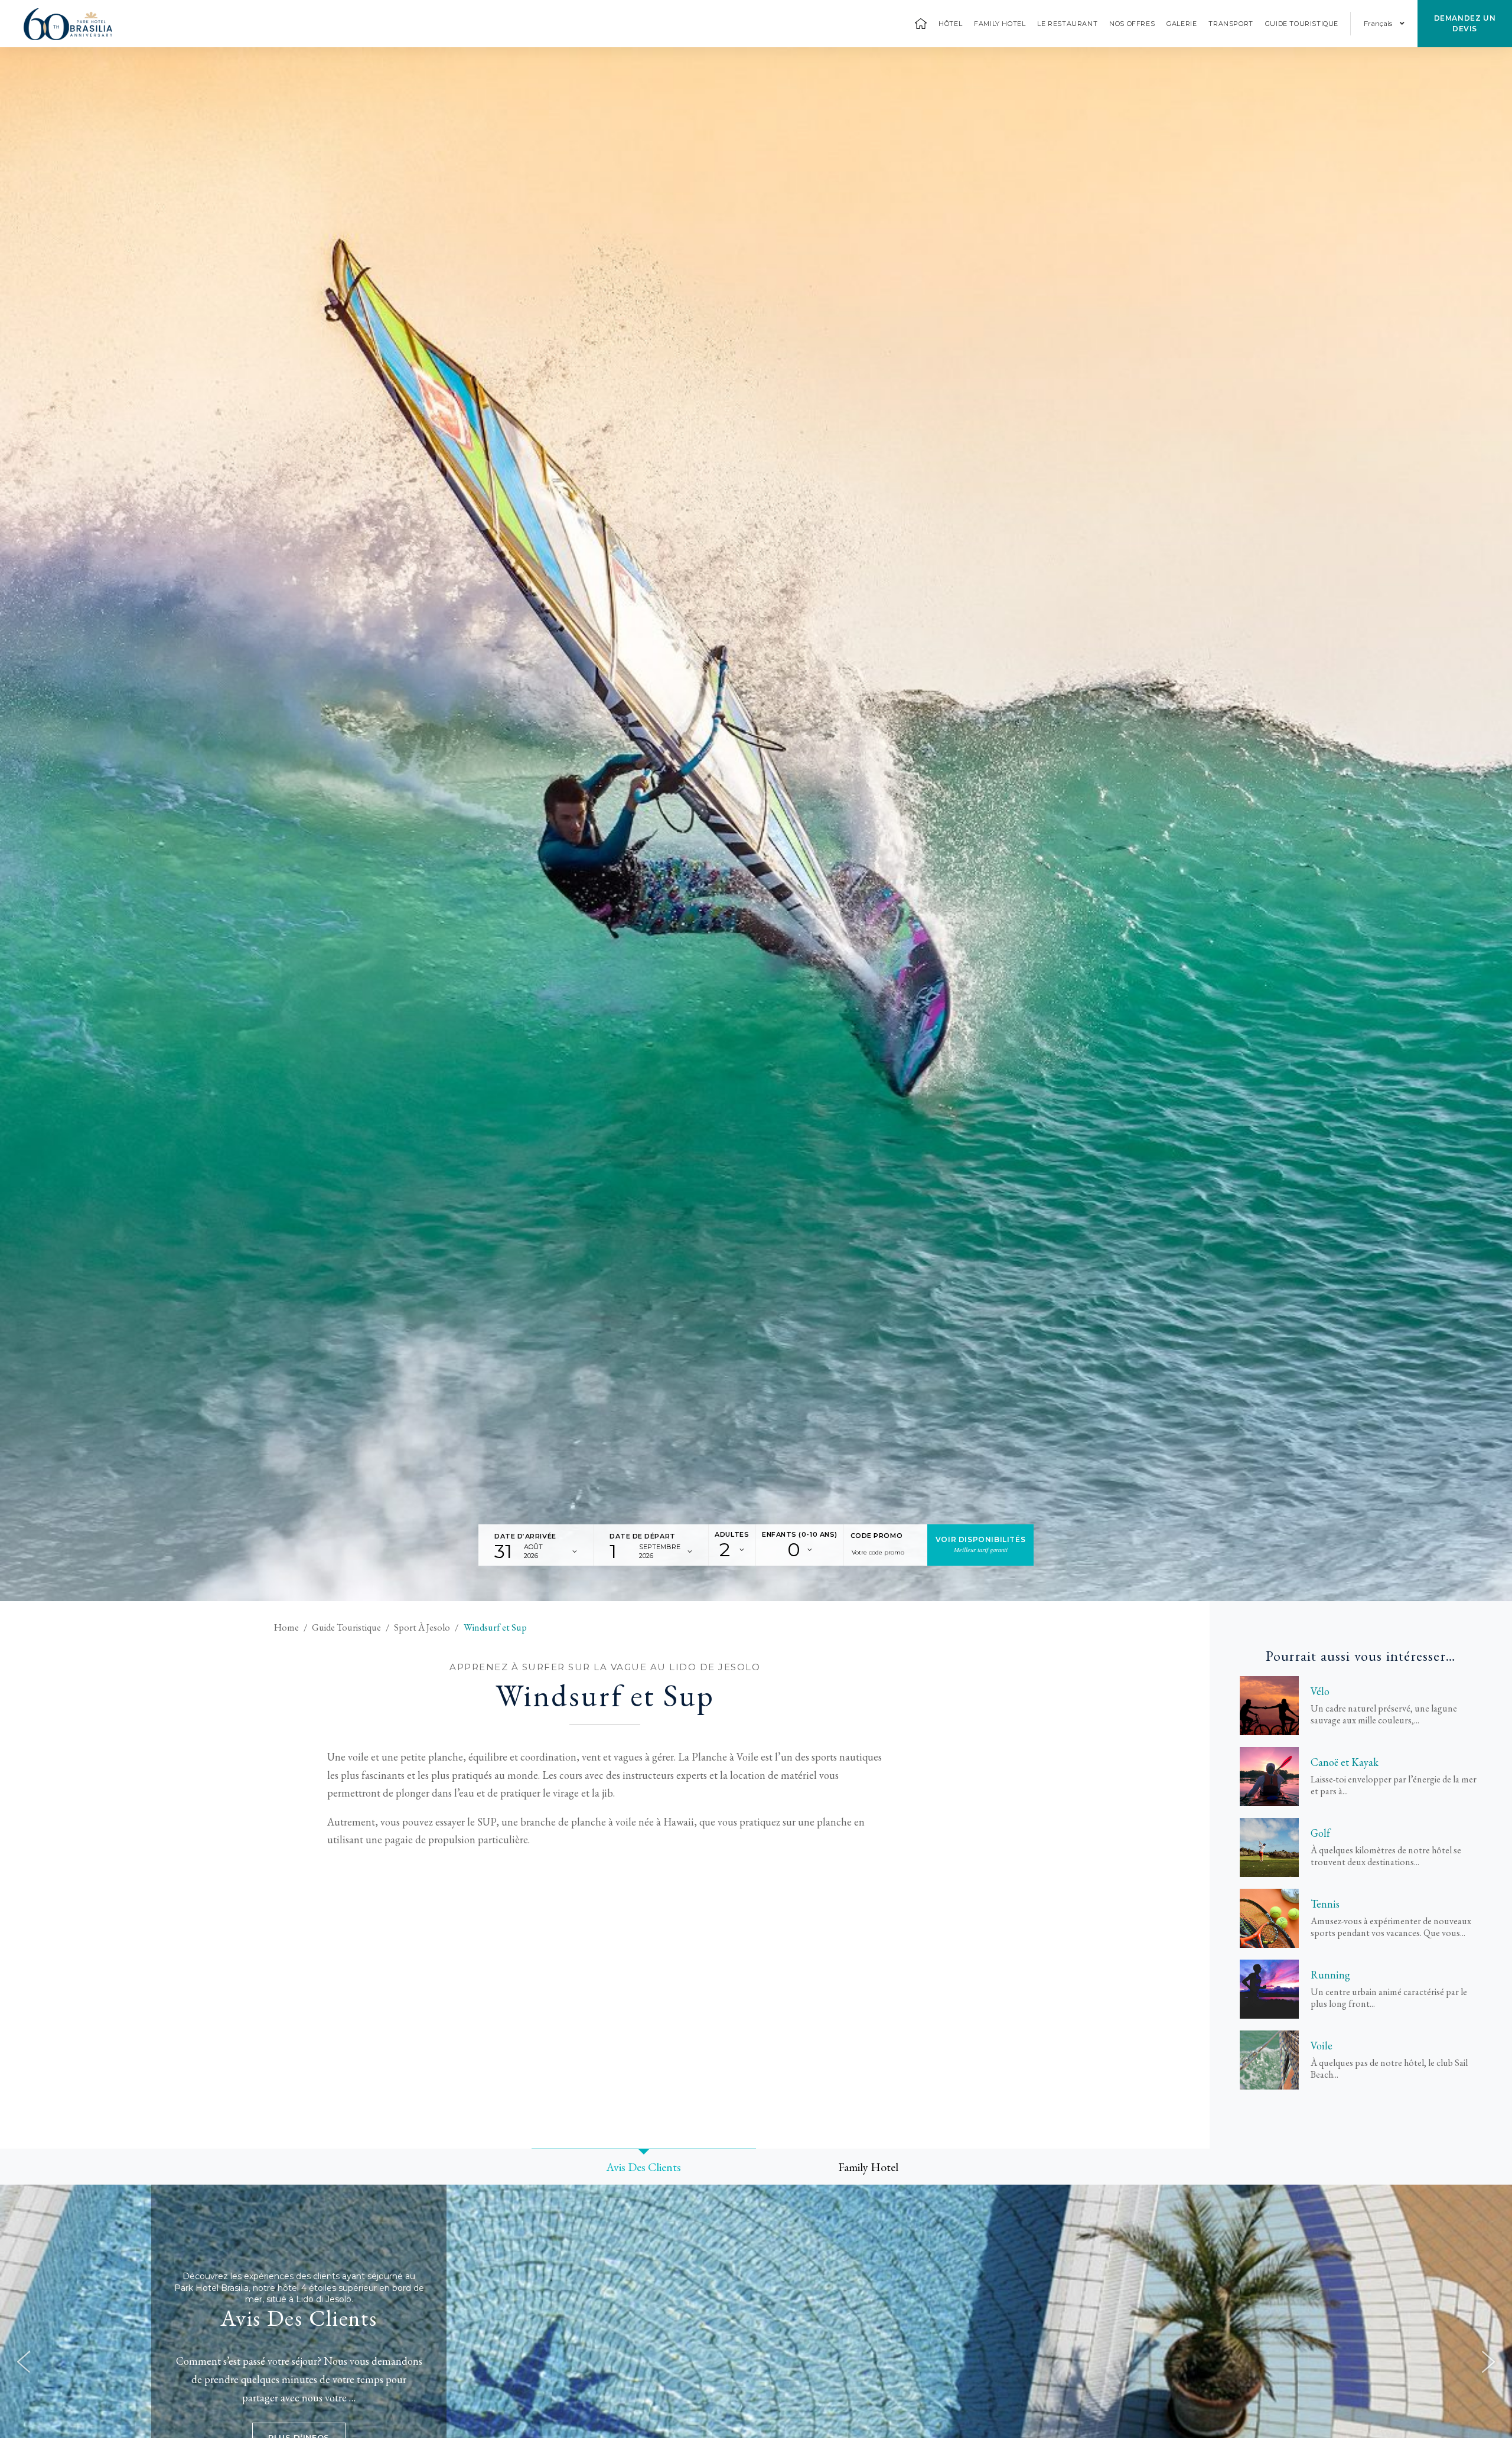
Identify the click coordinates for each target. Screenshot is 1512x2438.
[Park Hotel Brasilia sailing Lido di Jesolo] (1269, 2060)
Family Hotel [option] (868, 2167)
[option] (756, 824)
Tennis (1325, 1904)
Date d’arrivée (525, 1536)
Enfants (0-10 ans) (800, 1534)
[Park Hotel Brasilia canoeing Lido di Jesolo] (1269, 1777)
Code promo (877, 1536)
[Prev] (24, 2362)
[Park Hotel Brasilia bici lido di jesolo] (1269, 1706)
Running (1330, 1975)
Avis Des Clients (299, 2318)
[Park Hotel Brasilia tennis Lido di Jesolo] (1269, 1918)
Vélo (1320, 1691)
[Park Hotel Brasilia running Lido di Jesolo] (1269, 1989)
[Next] (1488, 2362)
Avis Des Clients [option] (644, 2167)
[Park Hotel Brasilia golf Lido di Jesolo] (1269, 1847)
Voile (1322, 2046)
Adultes (732, 1534)
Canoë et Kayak (1345, 1762)
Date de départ (643, 1536)
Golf (1320, 1833)
